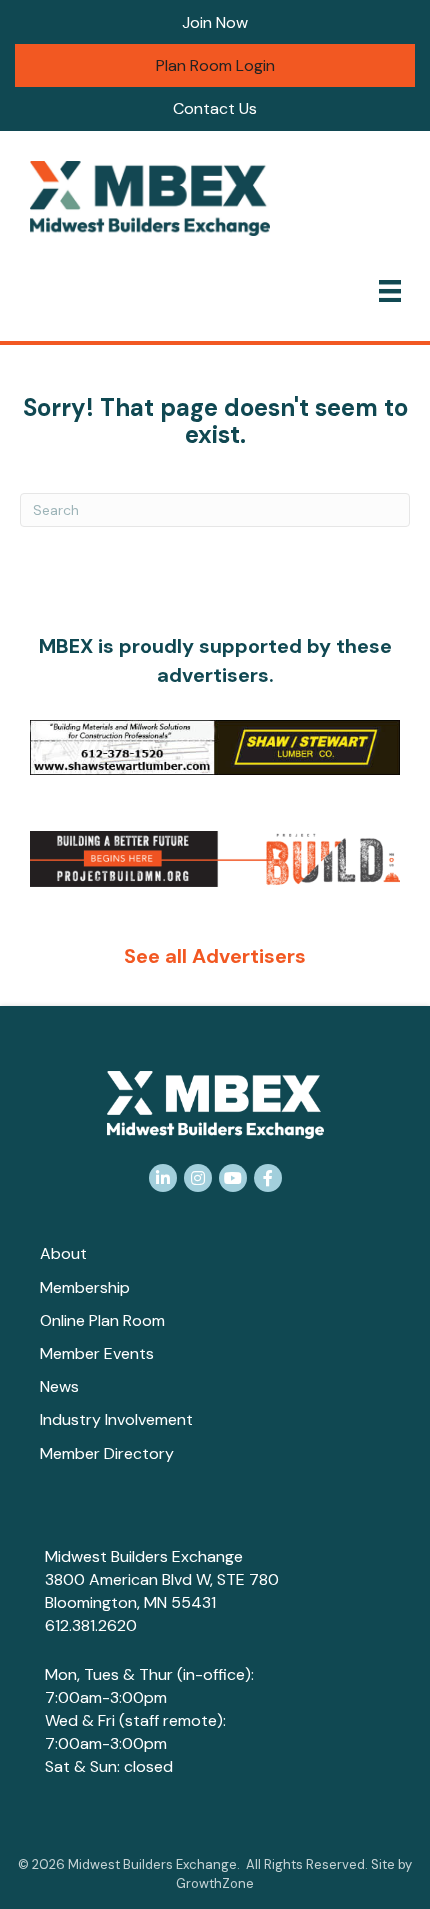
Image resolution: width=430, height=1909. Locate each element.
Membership (85, 1287)
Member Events (97, 1353)
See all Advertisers (215, 956)
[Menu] (390, 291)
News (59, 1386)
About (63, 1253)
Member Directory (107, 1453)
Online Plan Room (102, 1320)
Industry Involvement (116, 1419)
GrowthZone (215, 1883)
